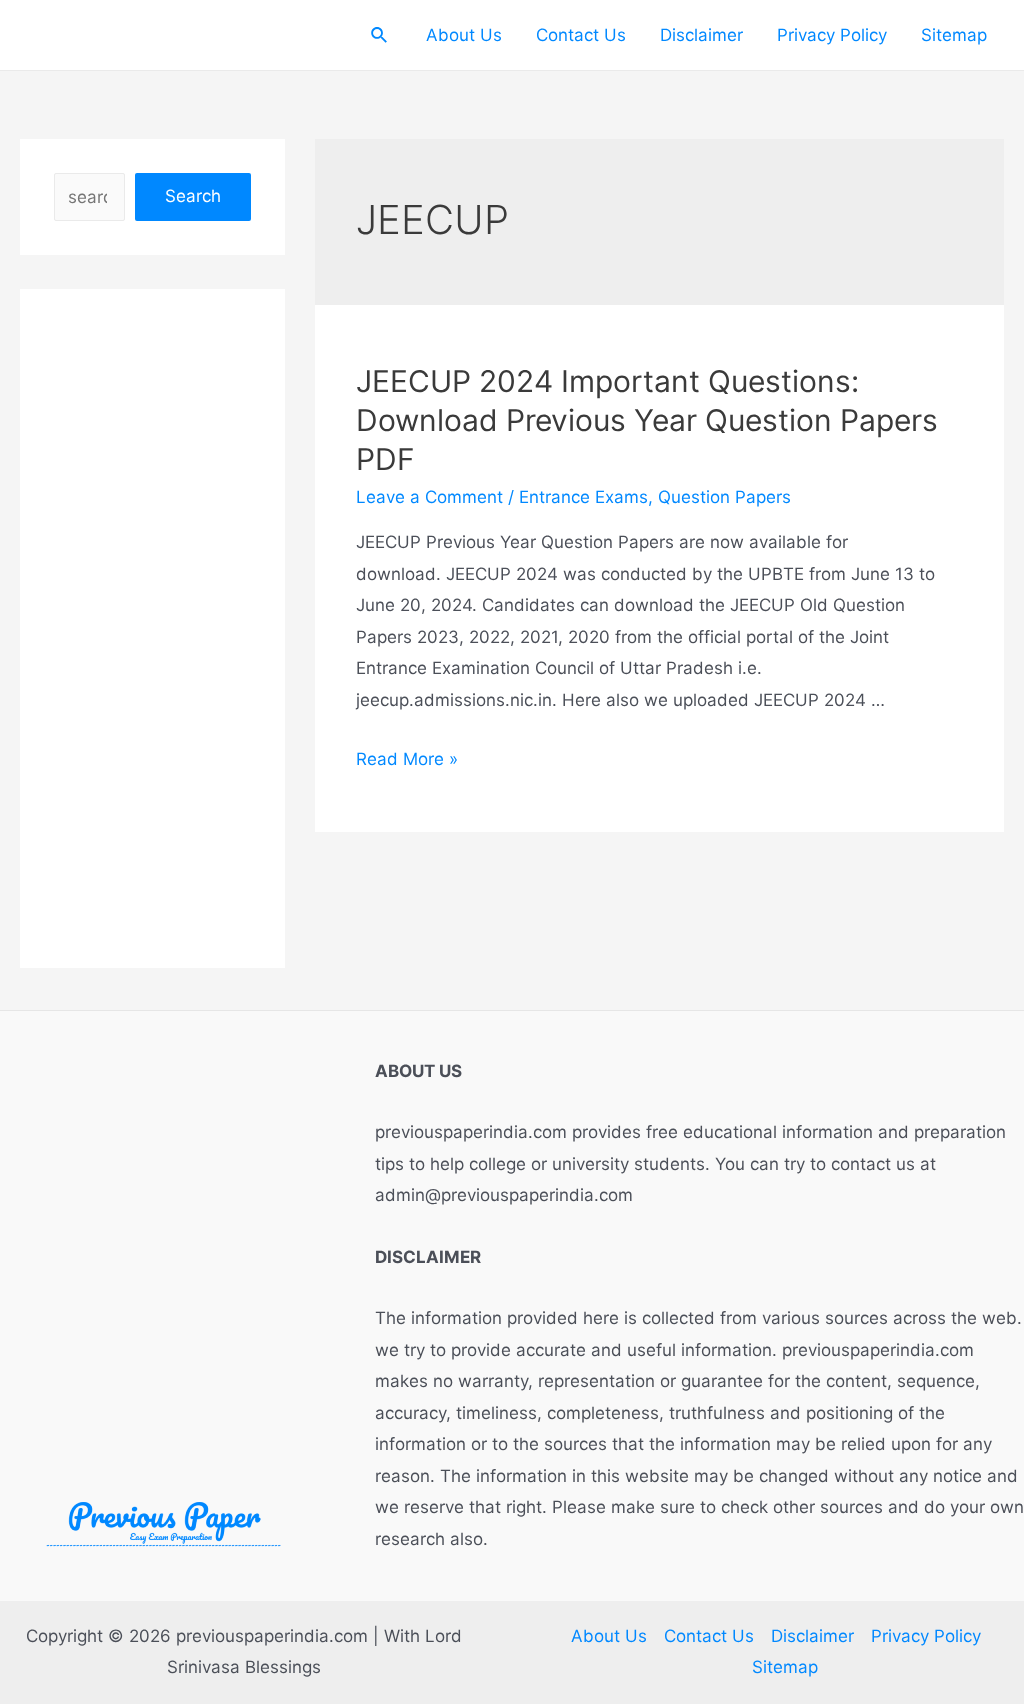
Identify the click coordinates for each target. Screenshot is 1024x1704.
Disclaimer (701, 35)
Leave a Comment (429, 497)
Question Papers (724, 497)
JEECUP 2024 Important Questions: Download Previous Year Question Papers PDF (647, 420)
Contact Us (581, 35)
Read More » (407, 759)
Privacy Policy (832, 35)
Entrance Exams (583, 497)
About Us (464, 35)
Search (193, 196)
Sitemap (954, 35)
